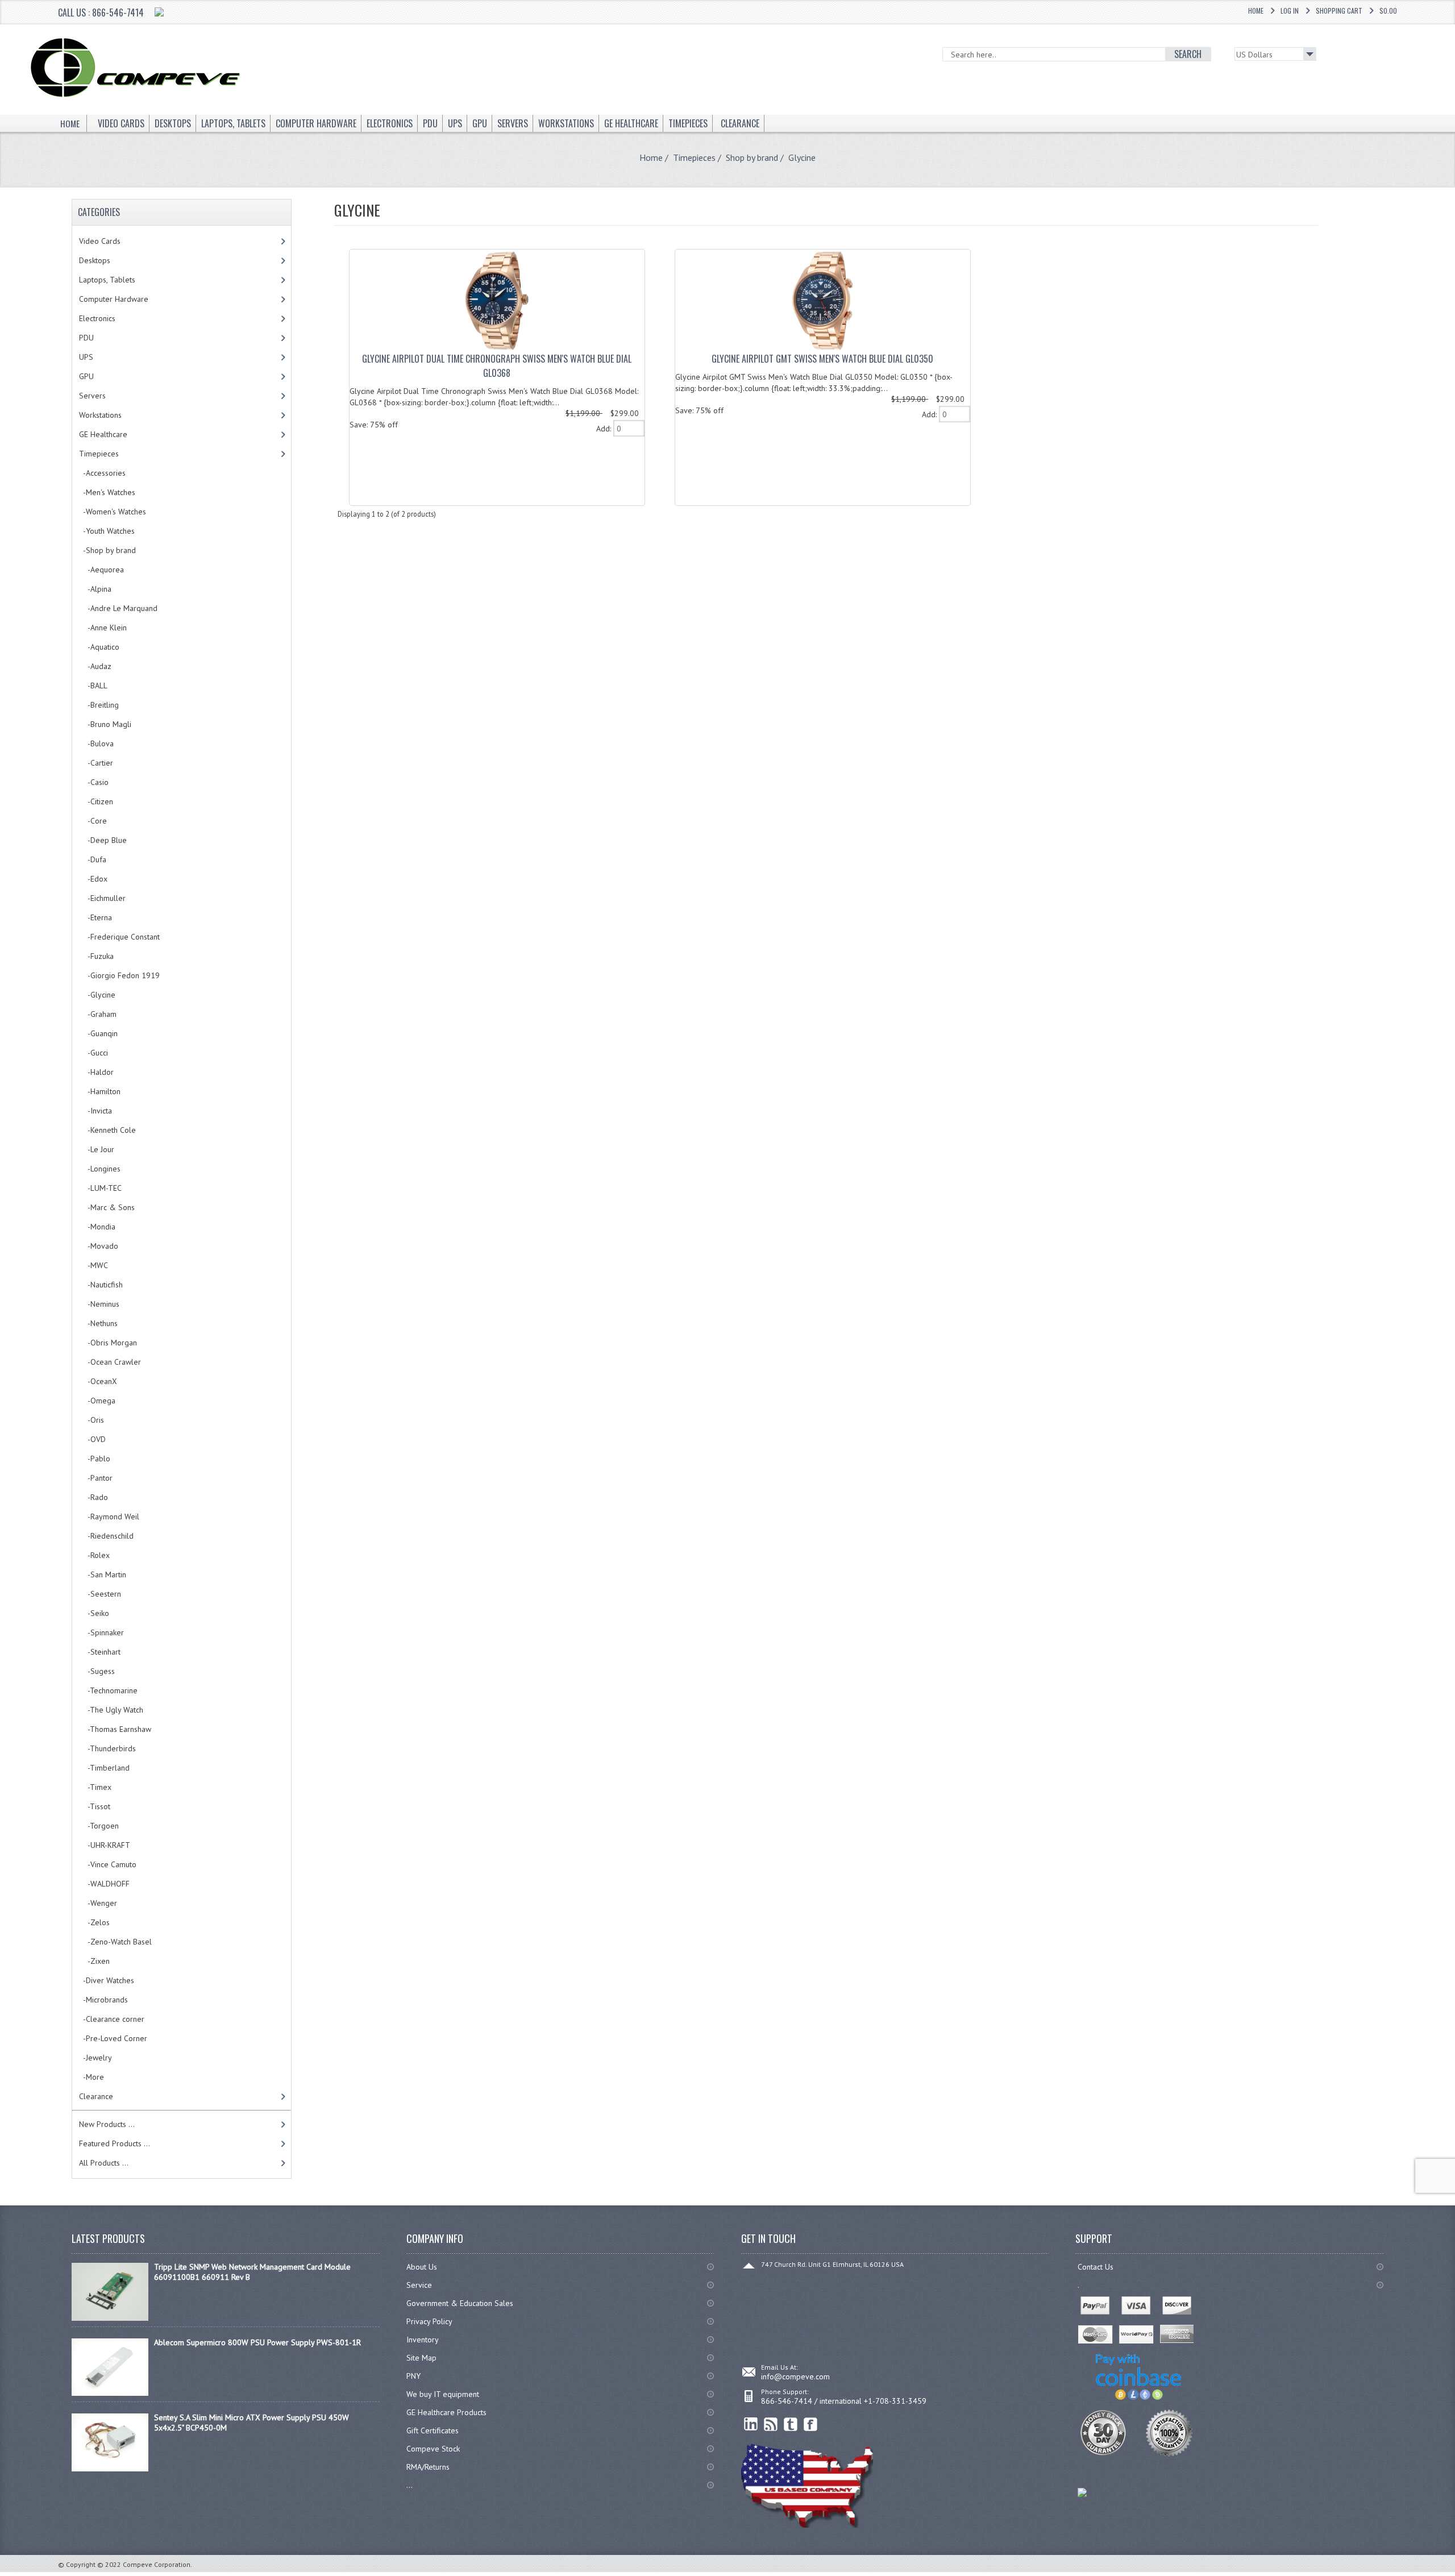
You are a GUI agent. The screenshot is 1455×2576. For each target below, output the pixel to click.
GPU (86, 376)
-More (92, 2077)
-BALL (93, 685)
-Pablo (95, 1459)
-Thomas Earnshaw (115, 1729)
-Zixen (94, 1961)
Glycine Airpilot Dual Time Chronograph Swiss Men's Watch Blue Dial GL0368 (497, 366)
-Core (93, 821)
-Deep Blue (103, 840)
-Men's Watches (107, 492)
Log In (1290, 11)
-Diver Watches (107, 1980)
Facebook (811, 2425)
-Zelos (94, 1922)
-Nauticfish (101, 1285)
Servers (92, 396)
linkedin (751, 2425)
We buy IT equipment (443, 2394)
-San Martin (103, 1574)
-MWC (93, 1265)
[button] (1454, 2575)
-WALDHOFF (104, 1884)
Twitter (791, 2425)
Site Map (421, 2358)
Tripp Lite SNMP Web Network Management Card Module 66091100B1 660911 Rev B (252, 2272)
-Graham (98, 1014)
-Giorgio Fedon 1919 (119, 975)
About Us (422, 2267)
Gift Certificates (433, 2430)
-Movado (99, 1246)
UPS (86, 357)
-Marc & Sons (107, 1207)
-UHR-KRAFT (105, 1845)
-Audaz (95, 666)
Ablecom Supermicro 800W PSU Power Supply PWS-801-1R (257, 2342)
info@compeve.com (795, 2376)
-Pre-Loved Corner (113, 2038)
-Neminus (99, 1304)
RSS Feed (771, 2425)
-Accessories (102, 473)
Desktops (95, 260)
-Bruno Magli (105, 724)
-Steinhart (100, 1652)
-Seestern (100, 1594)
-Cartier (96, 763)
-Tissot (95, 1806)
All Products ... (104, 2163)
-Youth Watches (107, 531)
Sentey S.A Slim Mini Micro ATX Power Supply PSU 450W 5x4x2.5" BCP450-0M (251, 2423)
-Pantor (96, 1478)
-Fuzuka (96, 956)
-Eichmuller (102, 898)
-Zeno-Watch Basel (115, 1942)
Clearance (96, 2096)
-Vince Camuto (108, 1864)
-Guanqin (98, 1033)
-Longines (100, 1169)
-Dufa (93, 859)
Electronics (97, 318)
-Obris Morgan (108, 1343)
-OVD (92, 1439)
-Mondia (97, 1227)
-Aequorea (101, 570)
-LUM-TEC (100, 1188)
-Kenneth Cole (107, 1130)
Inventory (423, 2340)
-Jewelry (95, 2058)
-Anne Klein (103, 628)
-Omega (97, 1401)
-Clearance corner (112, 2019)
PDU (86, 338)
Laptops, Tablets (107, 280)
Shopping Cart (1339, 11)
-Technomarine (108, 1690)
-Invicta (95, 1111)
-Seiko (94, 1613)
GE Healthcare (103, 434)
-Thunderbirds (107, 1748)
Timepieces (694, 157)
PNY (413, 2376)
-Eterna (95, 917)
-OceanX (98, 1381)
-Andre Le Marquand (118, 608)
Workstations (100, 415)
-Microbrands (103, 2000)
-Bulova (96, 743)
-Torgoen (99, 1826)
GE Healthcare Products (446, 2412)
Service (419, 2285)
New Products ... (107, 2124)
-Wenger (98, 1903)
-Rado (93, 1497)
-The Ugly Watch (111, 1710)
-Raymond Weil (109, 1516)
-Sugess (97, 1671)
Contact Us (1096, 2267)
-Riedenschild (106, 1536)
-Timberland (104, 1768)
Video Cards (100, 241)
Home (1256, 11)
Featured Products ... (115, 2143)
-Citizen (96, 801)
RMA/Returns (428, 2467)
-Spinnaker (101, 1632)
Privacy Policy (429, 2321)
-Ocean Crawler (110, 1362)
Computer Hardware (114, 299)
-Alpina (95, 589)
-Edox (93, 879)
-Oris (92, 1420)
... (410, 2485)
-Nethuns (98, 1323)
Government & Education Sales (460, 2303)
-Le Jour (97, 1149)
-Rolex (94, 1555)
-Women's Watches (113, 512)
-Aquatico (99, 647)
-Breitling (99, 705)
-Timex (95, 1787)
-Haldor (96, 1072)
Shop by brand (752, 157)
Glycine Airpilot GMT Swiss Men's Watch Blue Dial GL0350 (822, 359)
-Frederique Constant (119, 937)
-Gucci (93, 1053)
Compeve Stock (433, 2449)
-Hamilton (100, 1091)
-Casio (94, 782)
